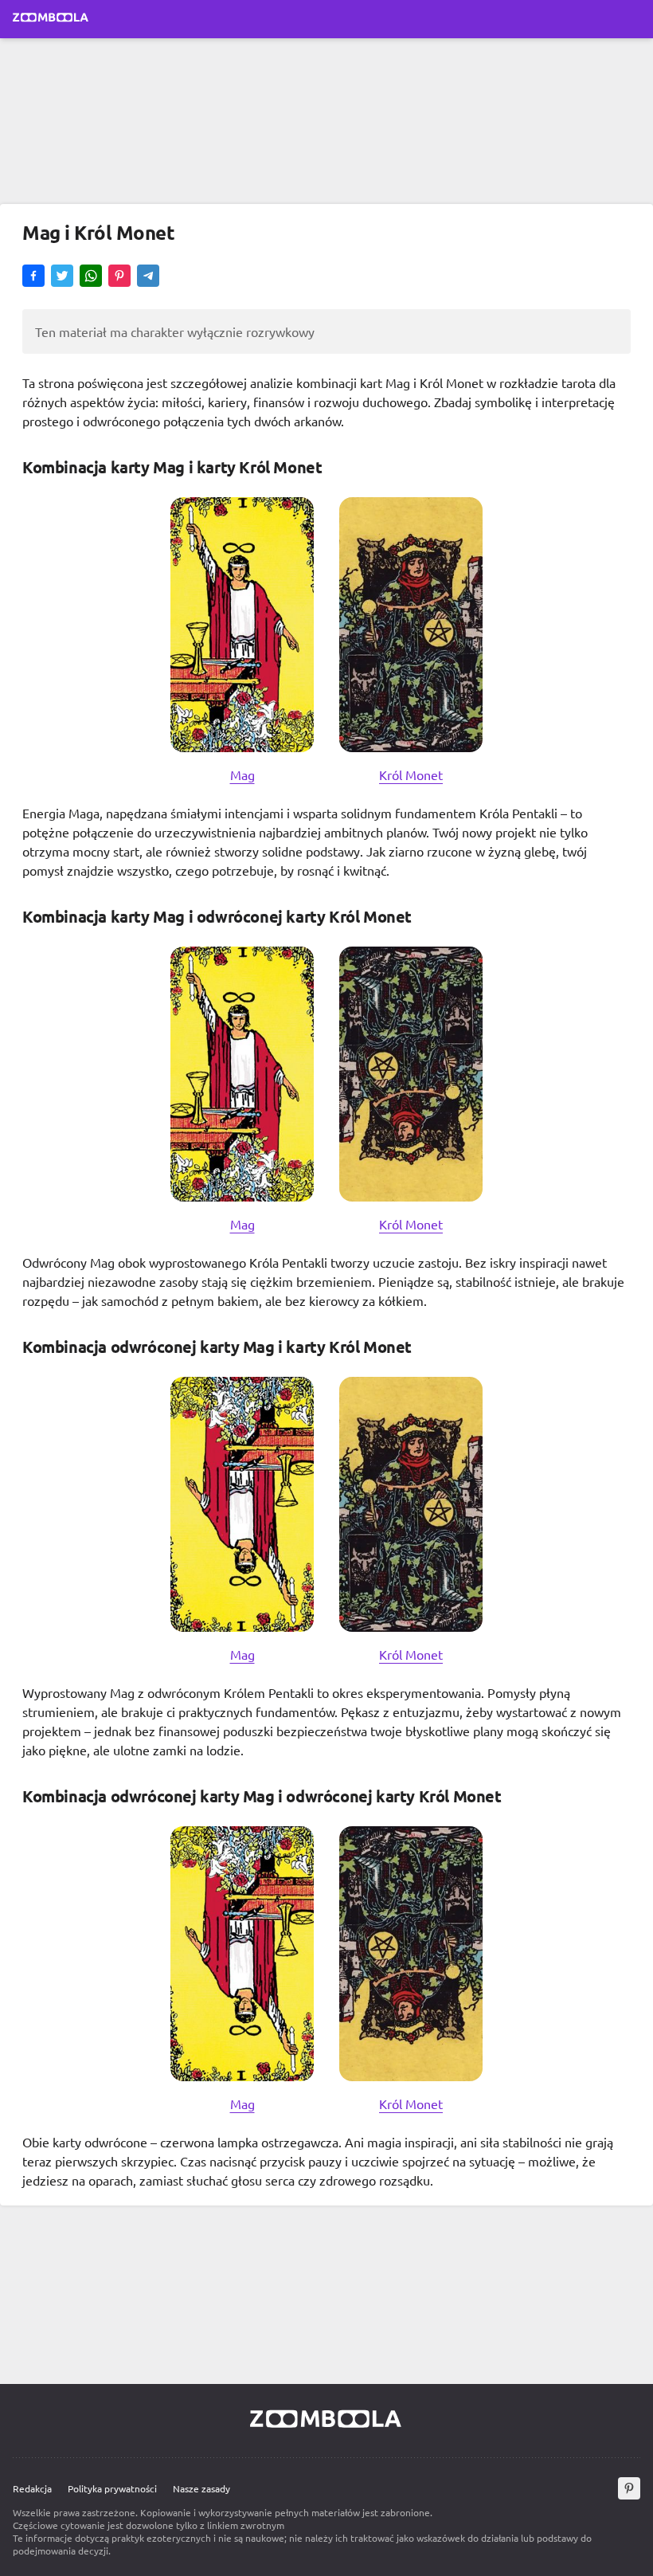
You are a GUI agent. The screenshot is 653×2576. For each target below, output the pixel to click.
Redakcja (32, 2488)
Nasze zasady (201, 2488)
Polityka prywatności (112, 2488)
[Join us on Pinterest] (629, 2488)
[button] (33, 277)
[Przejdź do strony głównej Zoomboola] (51, 19)
